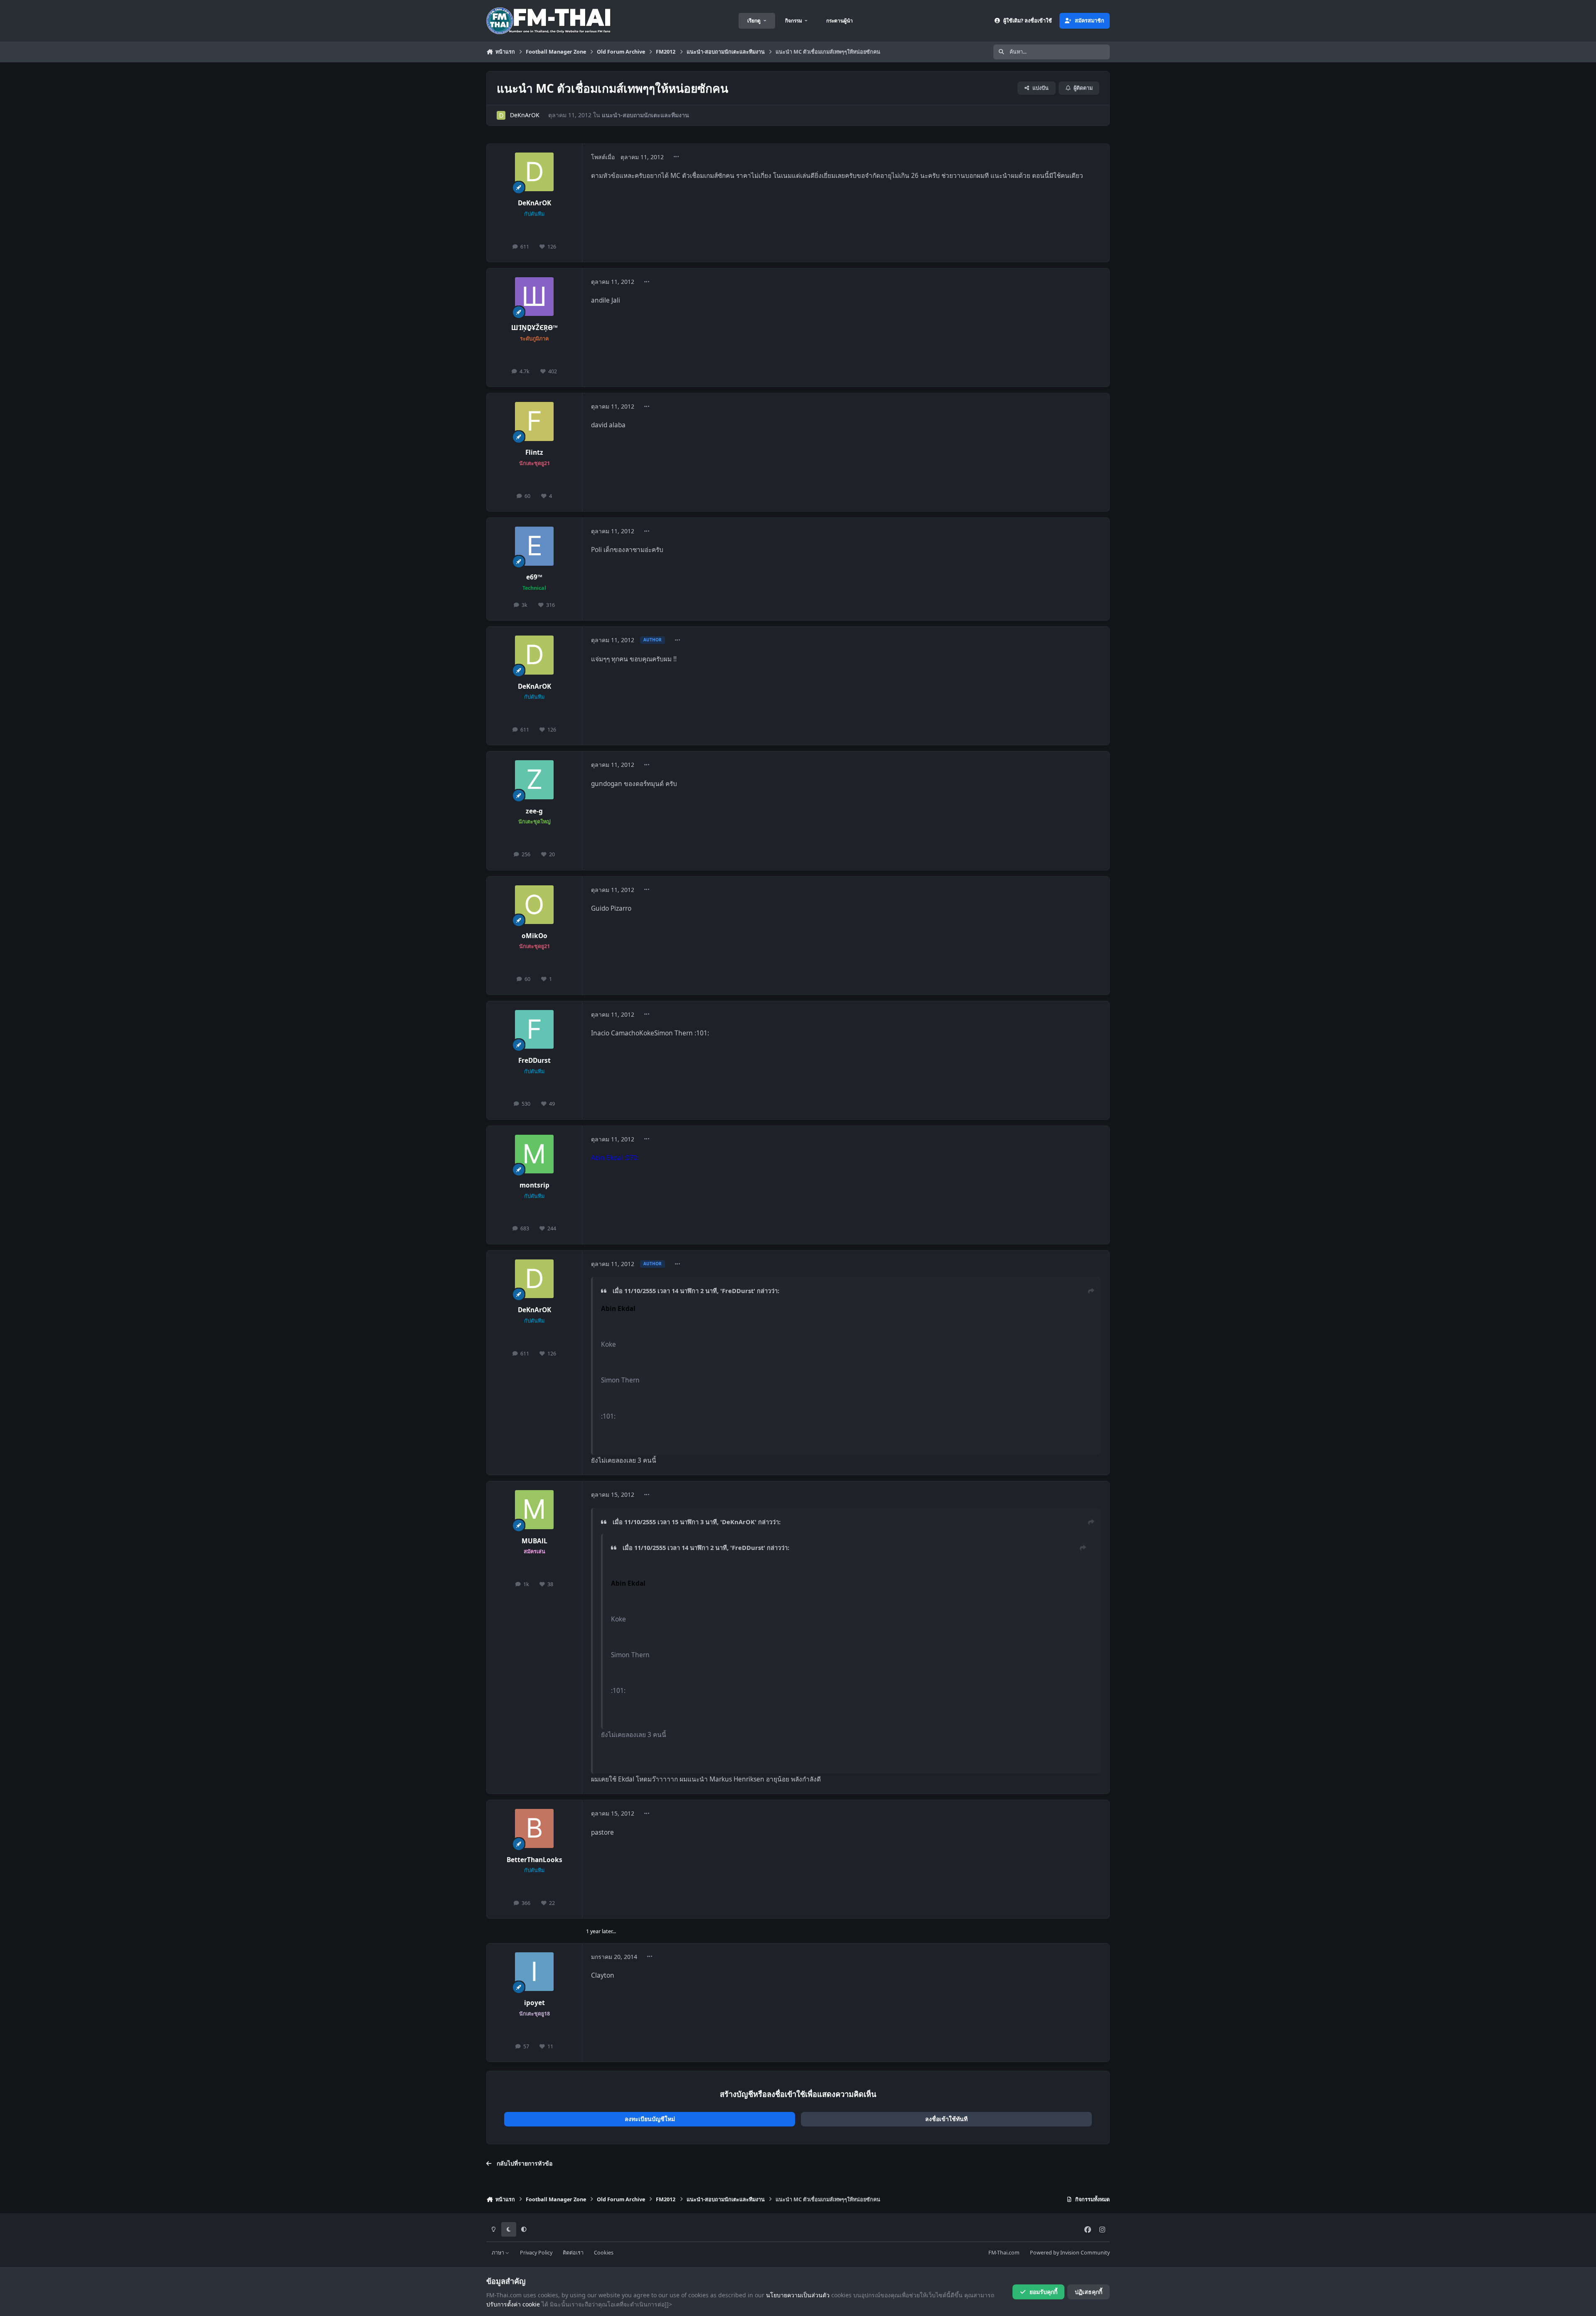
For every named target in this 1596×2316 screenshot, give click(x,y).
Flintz (534, 452)
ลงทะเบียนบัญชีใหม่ (650, 2119)
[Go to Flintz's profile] (534, 421)
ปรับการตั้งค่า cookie (513, 2304)
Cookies (604, 2253)
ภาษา (499, 2253)
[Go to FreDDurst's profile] (534, 1030)
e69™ (534, 577)
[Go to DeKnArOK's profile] (501, 115)
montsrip (534, 1185)
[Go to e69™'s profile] (534, 546)
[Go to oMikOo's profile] (534, 905)
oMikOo (534, 936)
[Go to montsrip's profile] (534, 1154)
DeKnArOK (525, 115)
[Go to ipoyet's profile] (534, 1972)
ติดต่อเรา (573, 2253)
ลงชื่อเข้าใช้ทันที (946, 2119)
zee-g (534, 811)
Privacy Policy (536, 2253)
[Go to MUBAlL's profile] (534, 1510)
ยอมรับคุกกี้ (1043, 2292)
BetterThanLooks (534, 1860)
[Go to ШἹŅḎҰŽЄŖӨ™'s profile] (534, 297)
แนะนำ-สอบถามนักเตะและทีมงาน (645, 115)
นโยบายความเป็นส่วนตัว (798, 2295)
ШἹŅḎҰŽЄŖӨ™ (534, 328)
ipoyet (534, 2003)
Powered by (1070, 2253)
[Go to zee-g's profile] (534, 780)
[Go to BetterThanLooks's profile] (534, 1828)
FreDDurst (534, 1061)
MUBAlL (534, 1541)
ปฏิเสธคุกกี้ (1089, 2292)
